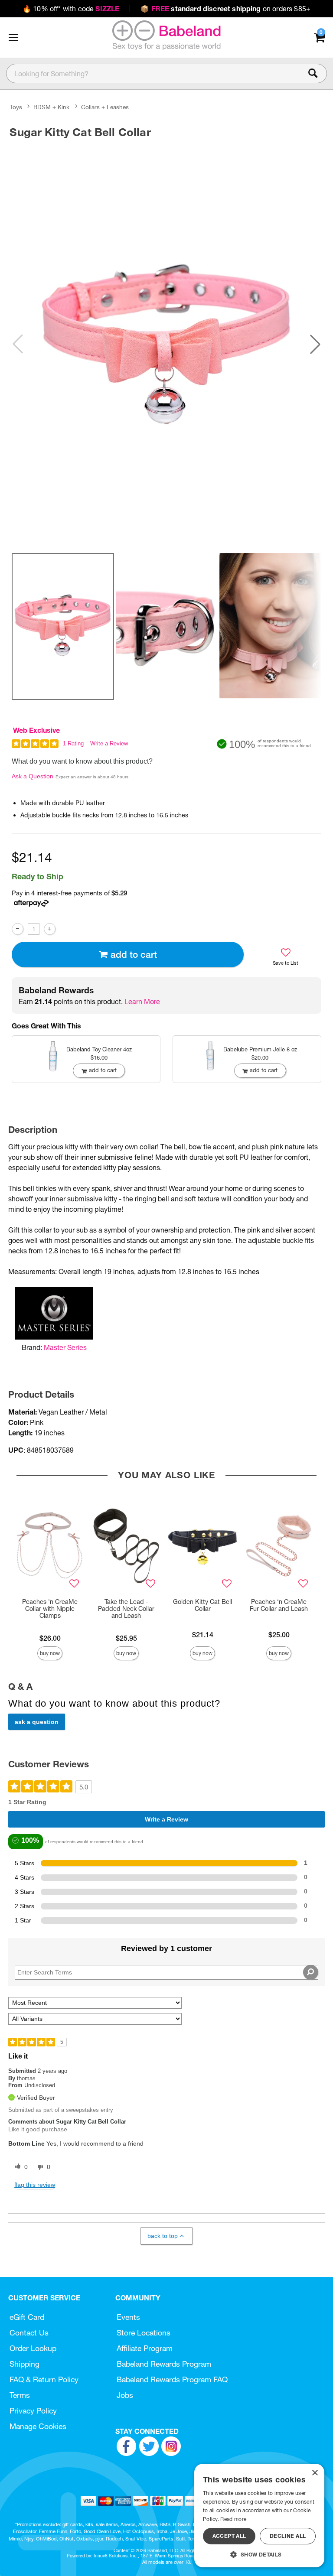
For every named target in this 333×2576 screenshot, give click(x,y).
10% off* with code (71, 9)
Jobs (125, 2395)
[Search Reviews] (311, 1972)
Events (128, 2317)
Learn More (142, 1002)
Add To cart (134, 955)
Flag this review (35, 2185)
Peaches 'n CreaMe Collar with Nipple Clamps (50, 1609)
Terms (20, 2395)
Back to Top (163, 2236)
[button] (13, 37)
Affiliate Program (145, 2348)
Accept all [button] (229, 2536)
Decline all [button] (288, 2536)
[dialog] (259, 2516)
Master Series (65, 1347)
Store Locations (144, 2333)
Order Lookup (33, 2348)
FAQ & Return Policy (44, 2379)
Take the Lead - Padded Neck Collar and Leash (126, 1609)
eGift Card (27, 2317)
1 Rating (73, 743)
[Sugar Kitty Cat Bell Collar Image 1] (166, 344)
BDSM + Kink (51, 107)
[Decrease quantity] (18, 929)
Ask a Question (33, 776)
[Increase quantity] (50, 929)
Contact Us (29, 2333)
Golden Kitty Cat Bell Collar (202, 1605)
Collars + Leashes (105, 107)
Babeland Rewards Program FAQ (172, 2379)
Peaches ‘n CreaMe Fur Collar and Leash (279, 1605)
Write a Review (109, 743)
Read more (233, 2519)
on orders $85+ (225, 9)
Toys (16, 107)
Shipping (24, 2364)
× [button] (315, 2473)
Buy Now (50, 1653)
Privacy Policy (33, 2411)
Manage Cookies (38, 2426)
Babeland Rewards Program (164, 2364)
